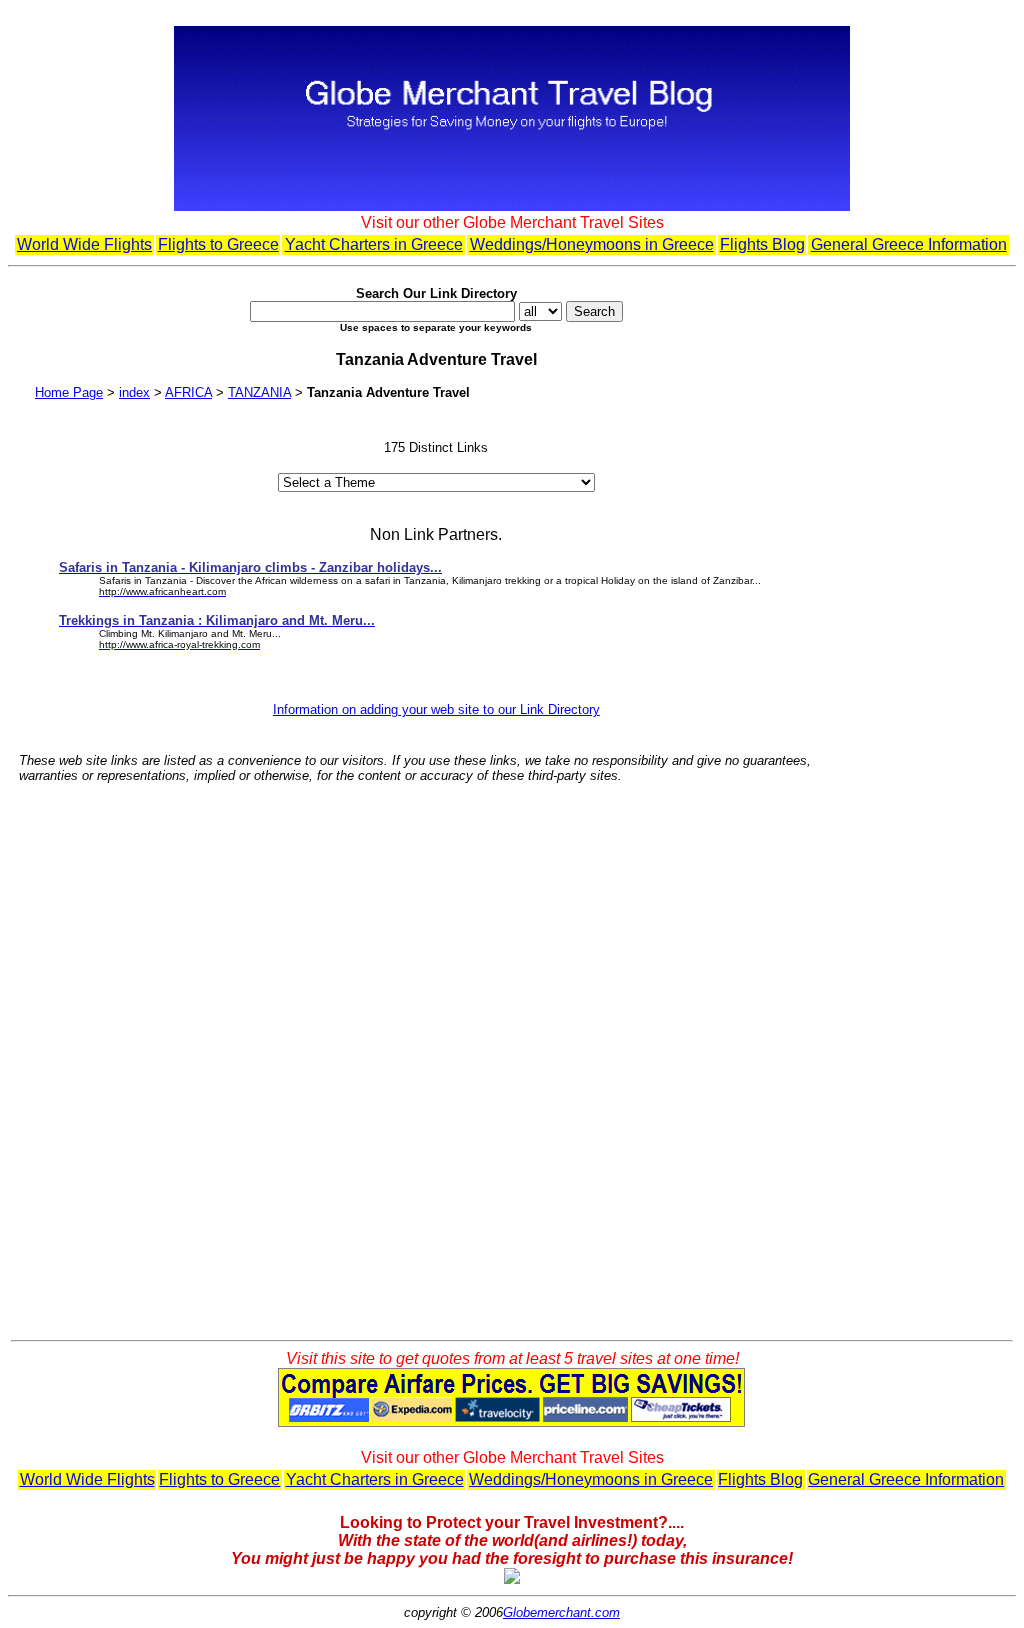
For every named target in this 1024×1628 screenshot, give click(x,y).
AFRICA (188, 392)
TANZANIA (259, 392)
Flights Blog (762, 244)
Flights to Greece (218, 244)
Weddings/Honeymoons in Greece (592, 244)
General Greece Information (909, 244)
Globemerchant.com (561, 1612)
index (134, 392)
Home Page (69, 392)
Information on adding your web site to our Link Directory (436, 709)
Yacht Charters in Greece (374, 244)
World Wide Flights (84, 244)
